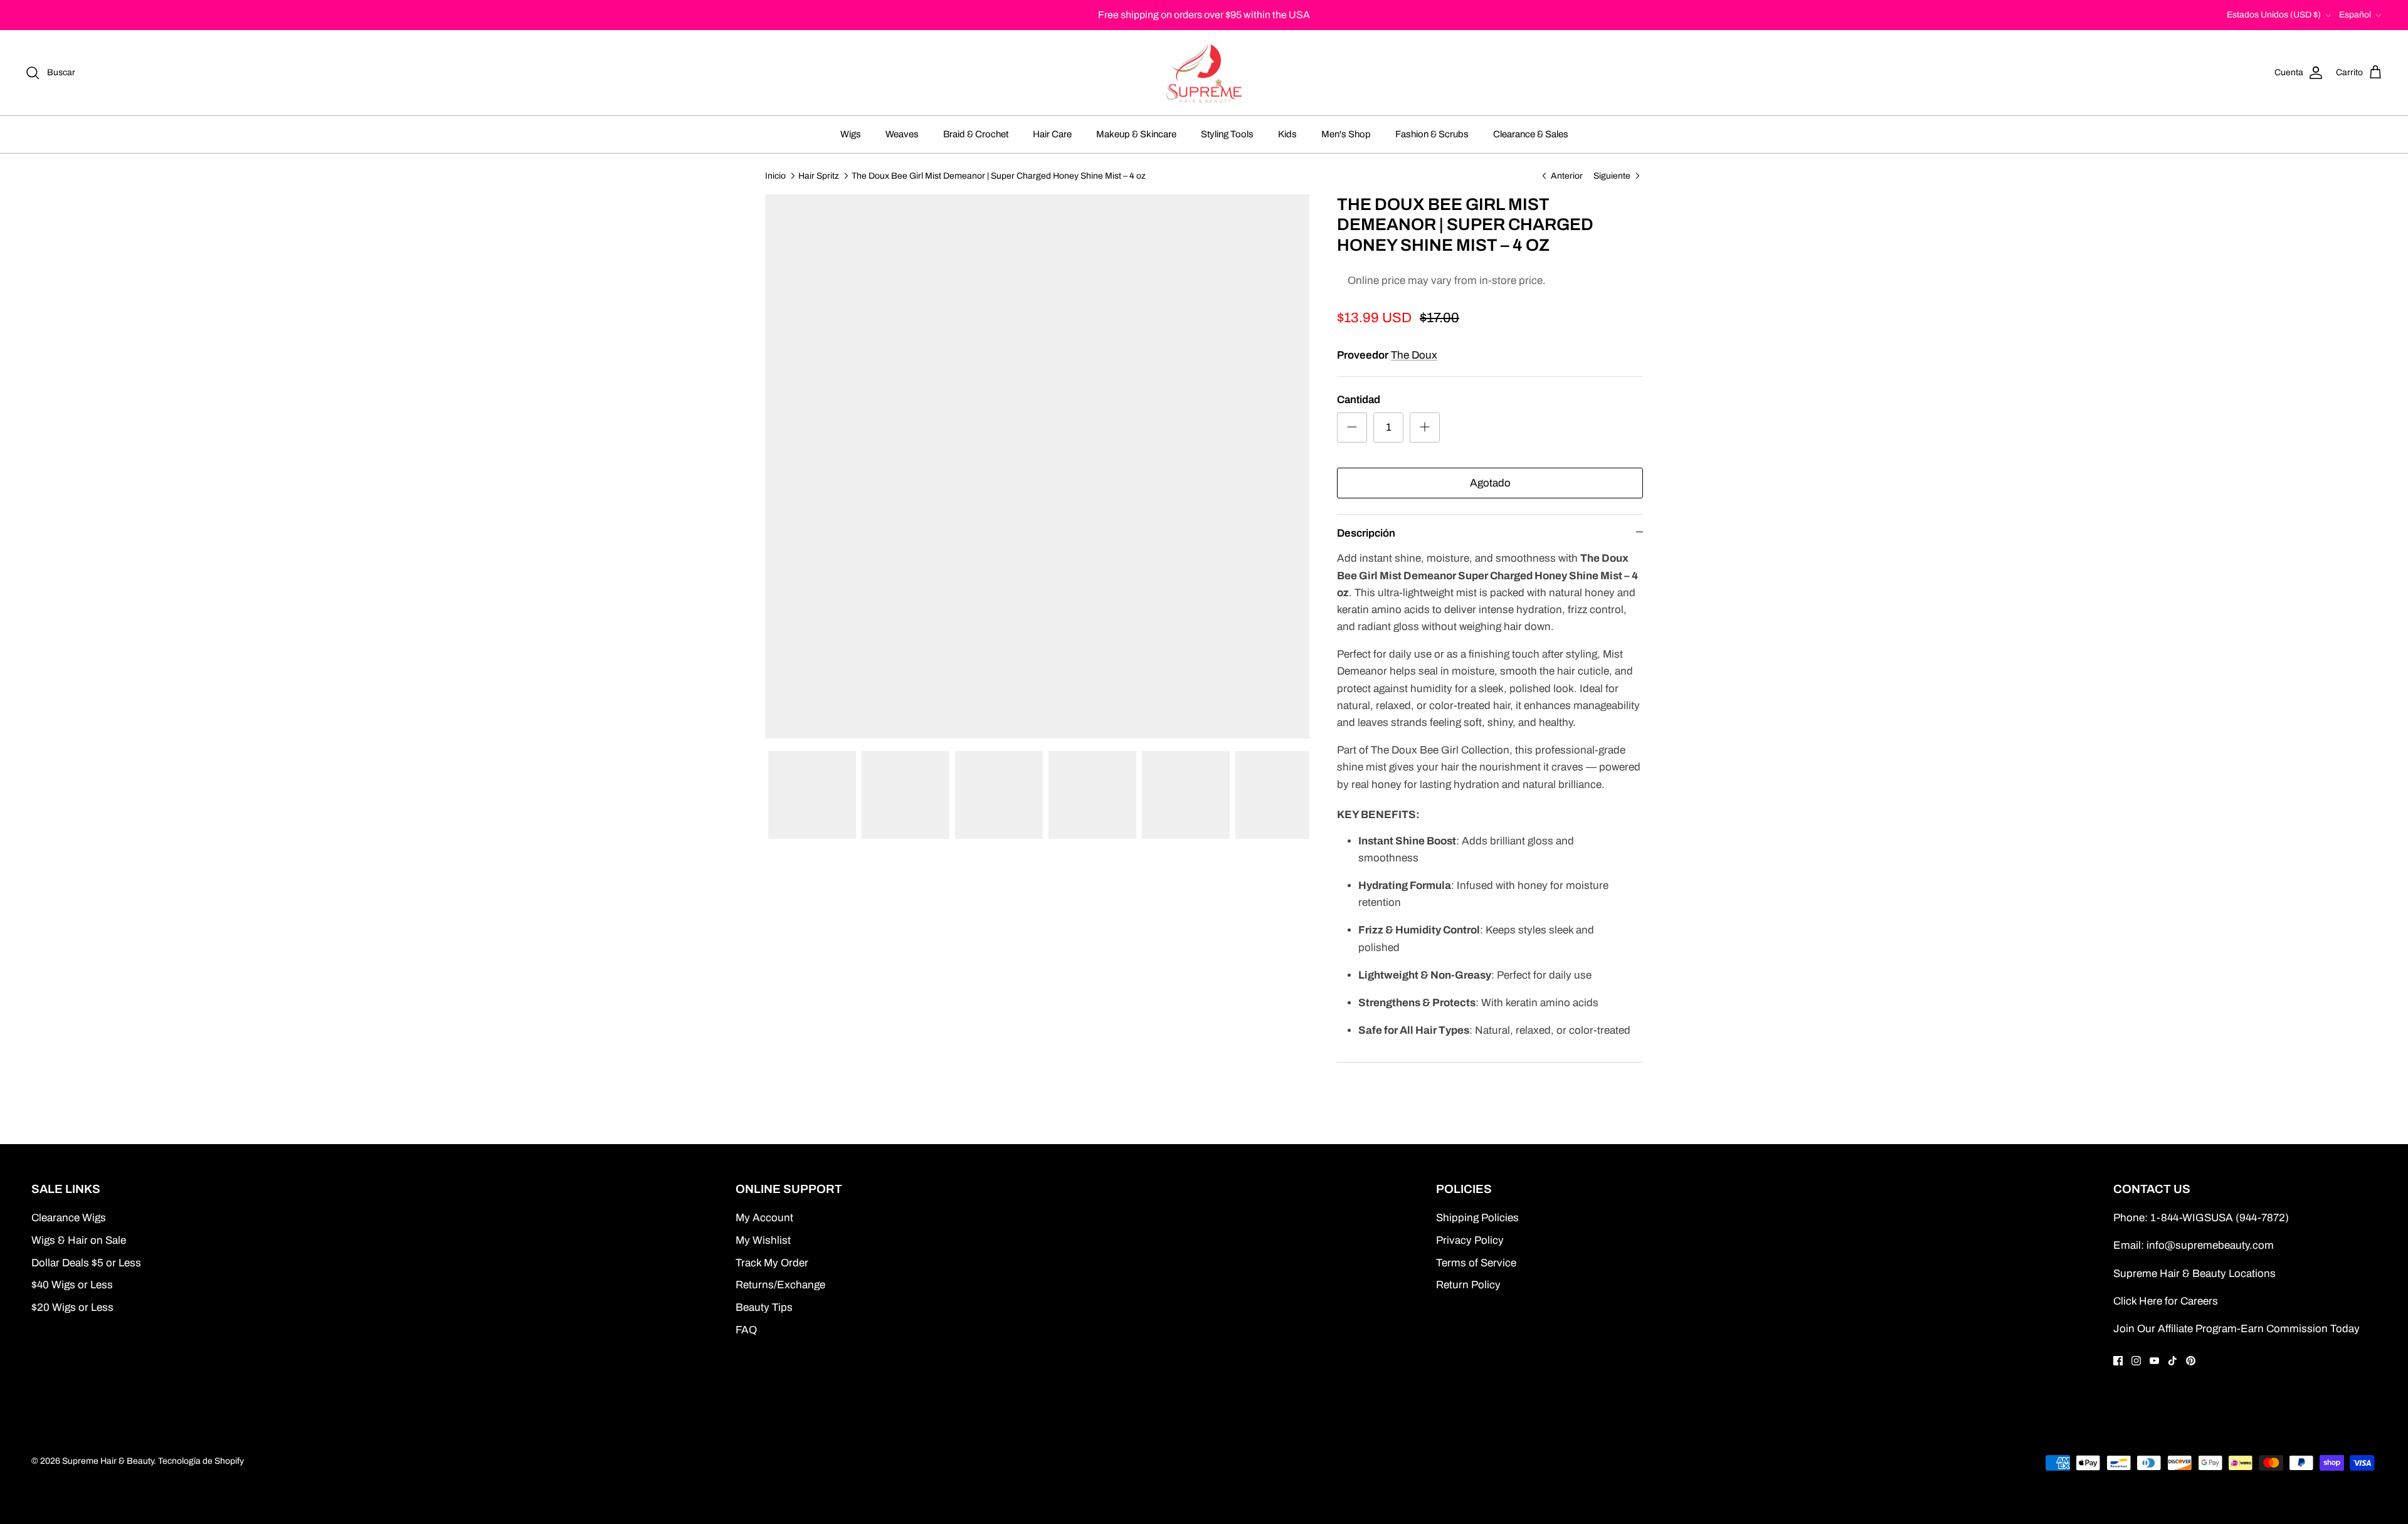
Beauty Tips (764, 1307)
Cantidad (1359, 400)
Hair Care (1052, 134)
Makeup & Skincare (1136, 134)
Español (2355, 15)
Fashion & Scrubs (1432, 134)
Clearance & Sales (1531, 134)
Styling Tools (1227, 134)
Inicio (775, 175)
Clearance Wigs (69, 1218)
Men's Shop (1346, 134)
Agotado (1490, 483)
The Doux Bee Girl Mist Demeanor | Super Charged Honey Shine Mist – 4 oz (999, 175)
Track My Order (772, 1263)
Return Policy (1468, 1285)
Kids (1287, 134)
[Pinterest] (2191, 1361)
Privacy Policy (1470, 1240)
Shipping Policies (1477, 1218)
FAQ (746, 1330)
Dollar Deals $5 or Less (86, 1263)
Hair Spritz (819, 175)
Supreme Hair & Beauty (108, 1461)
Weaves (902, 134)
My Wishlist (763, 1240)
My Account (764, 1218)
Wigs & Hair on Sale (79, 1240)
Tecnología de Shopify (201, 1461)
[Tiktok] (2173, 1361)
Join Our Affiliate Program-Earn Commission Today (2236, 1329)
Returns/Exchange (780, 1285)
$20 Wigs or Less (72, 1307)
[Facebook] (2118, 1361)
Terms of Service (1476, 1263)
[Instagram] (2136, 1361)
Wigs (851, 134)
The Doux (1414, 355)
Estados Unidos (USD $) (2274, 15)
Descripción (1366, 533)
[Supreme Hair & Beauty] (1204, 73)
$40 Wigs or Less (72, 1285)
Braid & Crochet (976, 134)
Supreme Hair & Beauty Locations (2194, 1274)
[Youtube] (2154, 1361)
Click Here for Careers (2166, 1301)
